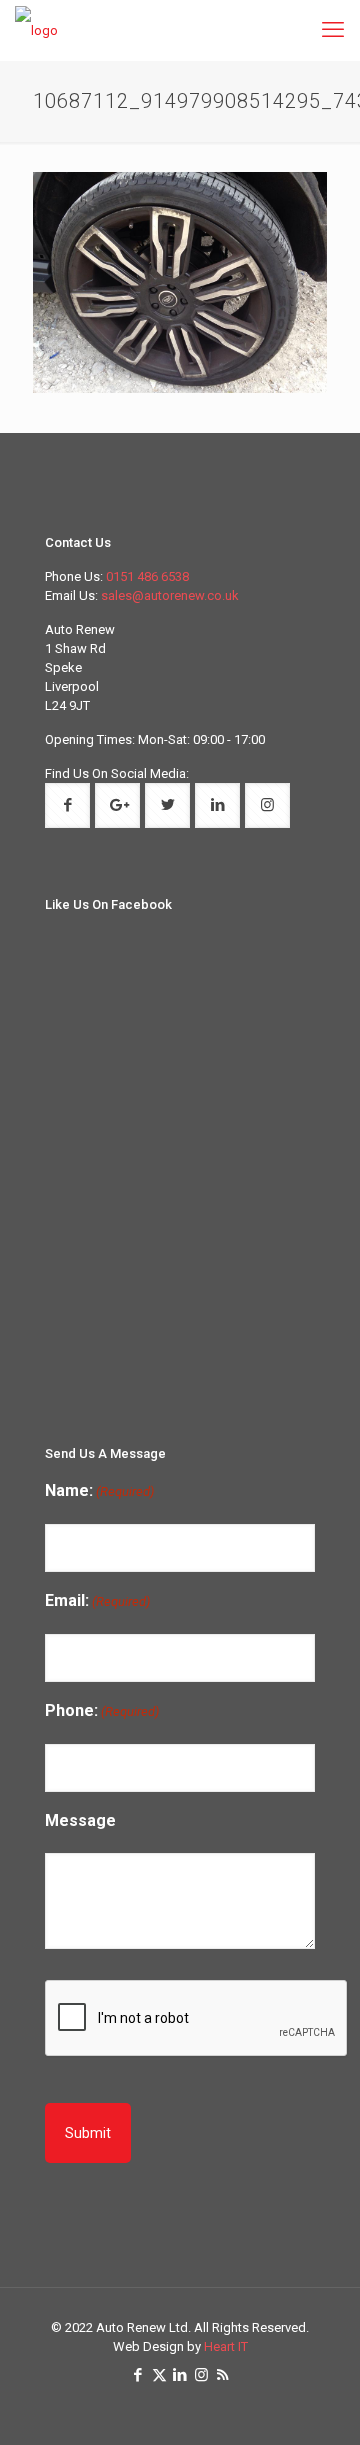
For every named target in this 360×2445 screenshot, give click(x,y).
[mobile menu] (333, 30)
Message (80, 1820)
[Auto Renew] (36, 30)
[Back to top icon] (333, 2415)
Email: (97, 1600)
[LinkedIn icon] (180, 2375)
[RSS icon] (222, 2375)
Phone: (102, 1710)
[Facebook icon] (138, 2375)
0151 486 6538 (147, 576)
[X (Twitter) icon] (159, 2375)
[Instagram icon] (201, 2375)
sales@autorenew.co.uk (170, 595)
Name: (99, 1490)
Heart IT (226, 2346)
